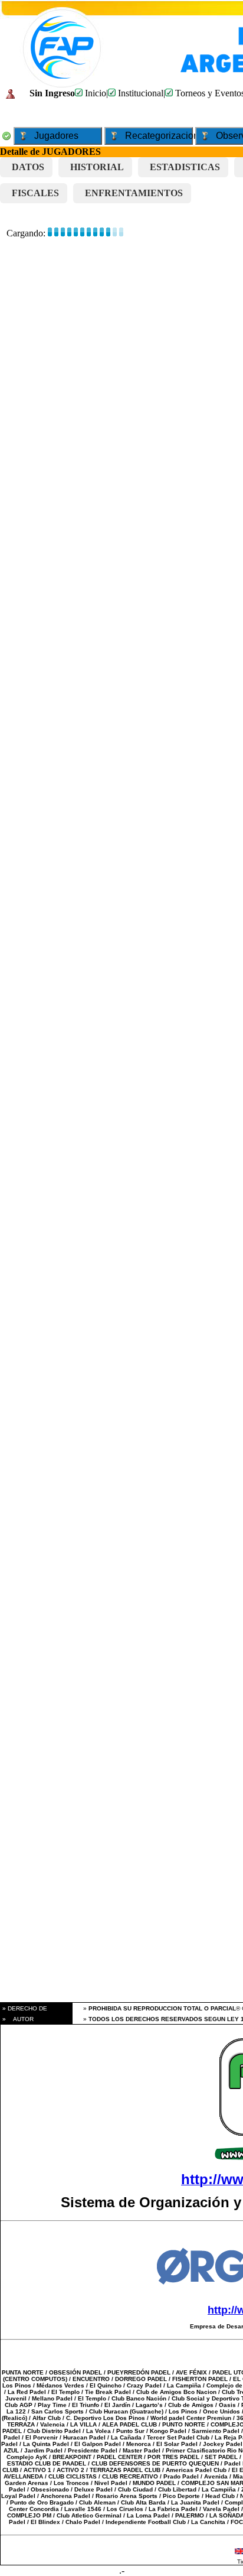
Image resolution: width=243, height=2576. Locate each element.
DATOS (28, 167)
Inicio (94, 93)
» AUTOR (17, 2019)
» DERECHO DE (24, 2008)
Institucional (139, 93)
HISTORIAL (97, 167)
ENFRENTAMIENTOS (134, 193)
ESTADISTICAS (185, 167)
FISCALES (35, 193)
